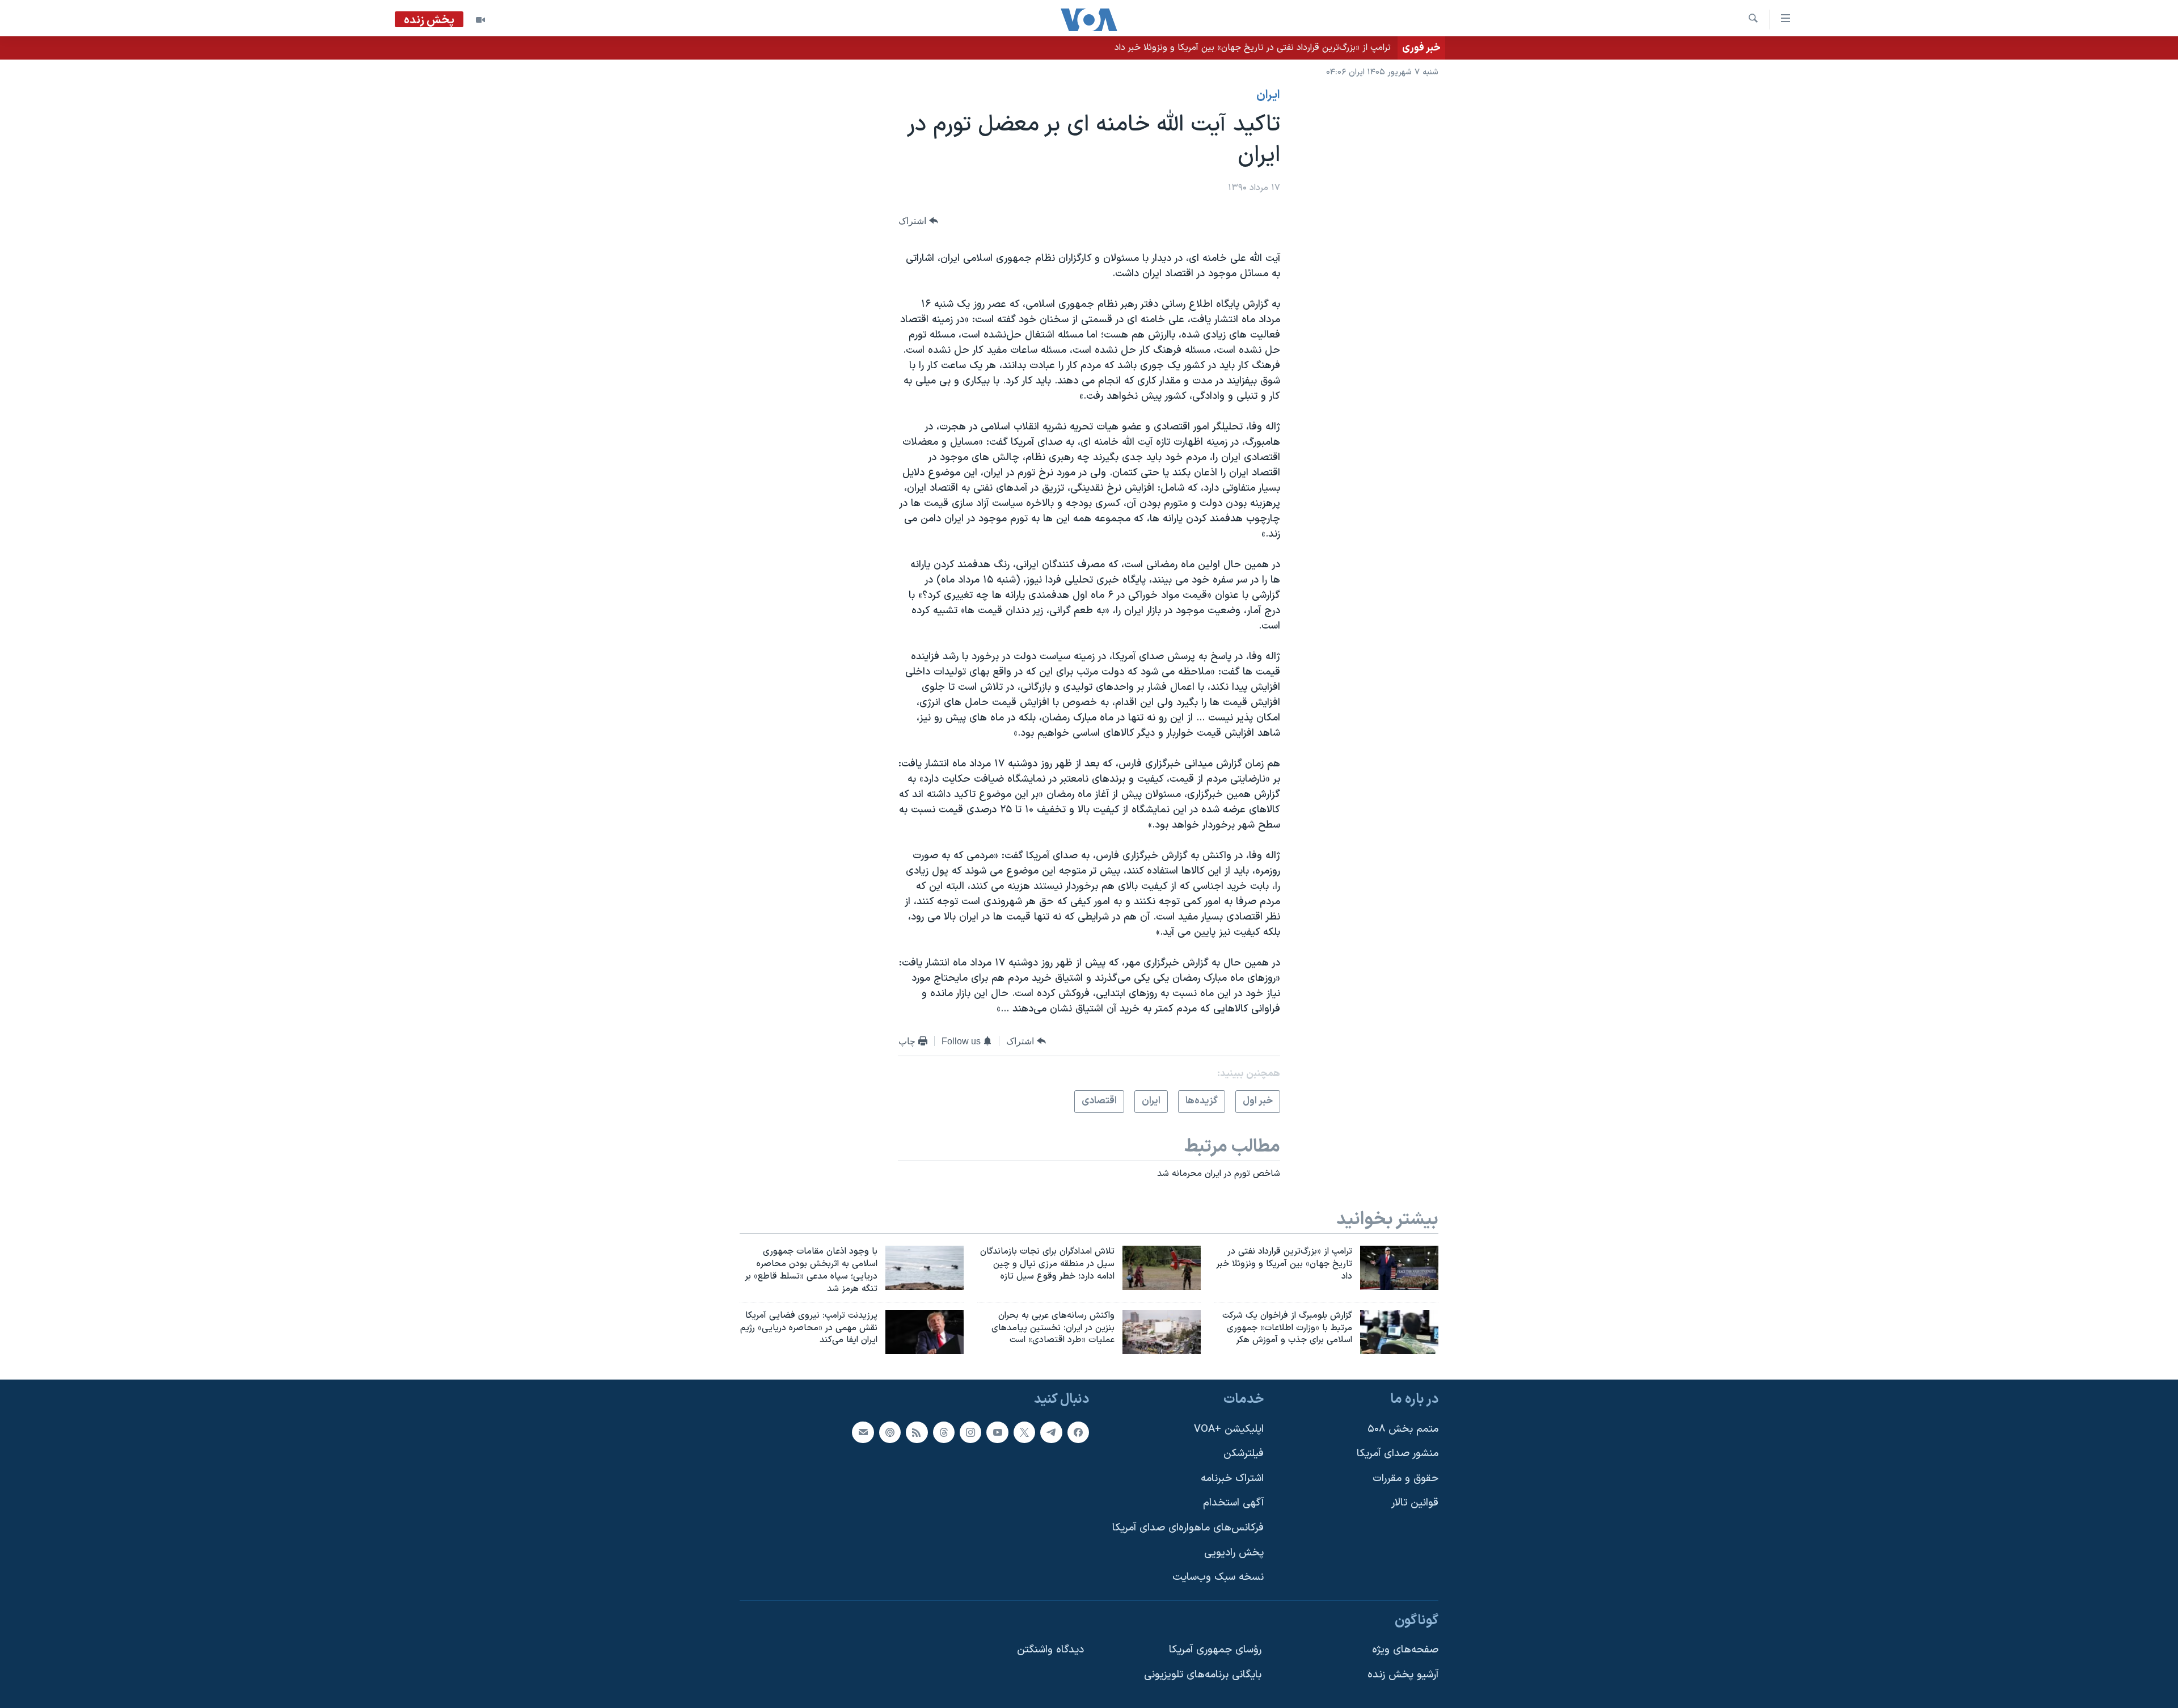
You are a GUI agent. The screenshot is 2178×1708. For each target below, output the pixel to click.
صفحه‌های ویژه (1405, 1650)
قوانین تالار (1415, 1504)
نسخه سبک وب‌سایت (1218, 1578)
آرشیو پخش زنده (1403, 1675)
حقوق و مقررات (1405, 1479)
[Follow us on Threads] (944, 1432)
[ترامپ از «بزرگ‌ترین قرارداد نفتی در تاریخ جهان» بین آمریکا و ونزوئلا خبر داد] (1399, 1268)
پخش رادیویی (1234, 1553)
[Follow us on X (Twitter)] (1024, 1432)
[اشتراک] (863, 1432)
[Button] (918, 221)
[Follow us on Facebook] (1078, 1432)
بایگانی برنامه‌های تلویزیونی (1203, 1675)
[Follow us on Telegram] (1051, 1432)
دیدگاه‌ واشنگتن (1050, 1650)
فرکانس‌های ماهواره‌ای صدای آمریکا (1188, 1528)
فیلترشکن (1244, 1454)
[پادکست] (890, 1432)
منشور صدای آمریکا (1398, 1454)
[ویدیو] (480, 20)
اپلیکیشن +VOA (1229, 1429)
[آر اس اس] (917, 1432)
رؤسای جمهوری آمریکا (1215, 1650)
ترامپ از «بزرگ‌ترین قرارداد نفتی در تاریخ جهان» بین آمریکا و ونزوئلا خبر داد (1253, 48)
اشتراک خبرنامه (1232, 1479)
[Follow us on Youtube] (997, 1432)
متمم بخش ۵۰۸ (1403, 1429)
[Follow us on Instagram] (970, 1432)
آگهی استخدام (1233, 1504)
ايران (1268, 95)
